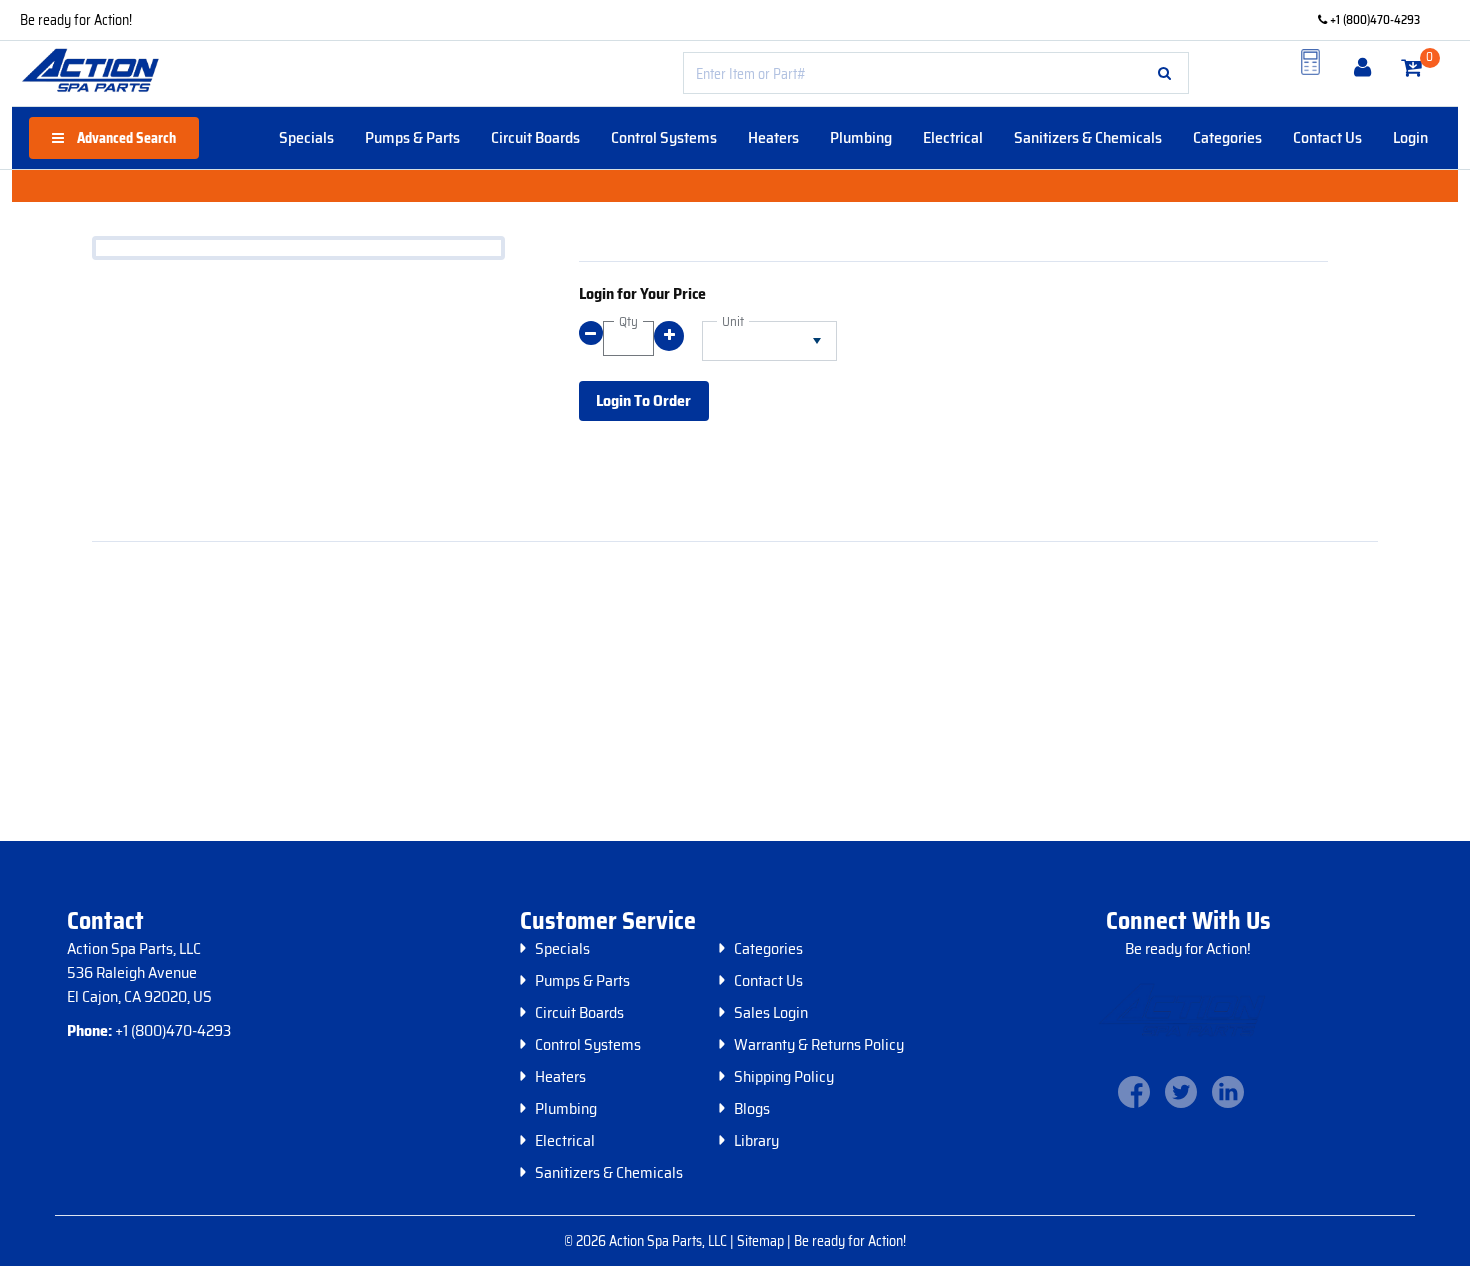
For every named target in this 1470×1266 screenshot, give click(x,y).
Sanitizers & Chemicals (1088, 137)
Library (756, 1141)
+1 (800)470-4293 (1373, 19)
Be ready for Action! (76, 20)
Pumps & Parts (412, 137)
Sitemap (762, 1241)
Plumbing (861, 137)
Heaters (773, 137)
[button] (1164, 73)
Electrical (953, 137)
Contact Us (1327, 137)
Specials (306, 137)
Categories (1227, 137)
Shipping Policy (784, 1077)
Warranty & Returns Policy (819, 1045)
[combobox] (936, 73)
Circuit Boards (535, 137)
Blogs (752, 1109)
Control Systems (664, 137)
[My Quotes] (1311, 62)
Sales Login (771, 1013)
